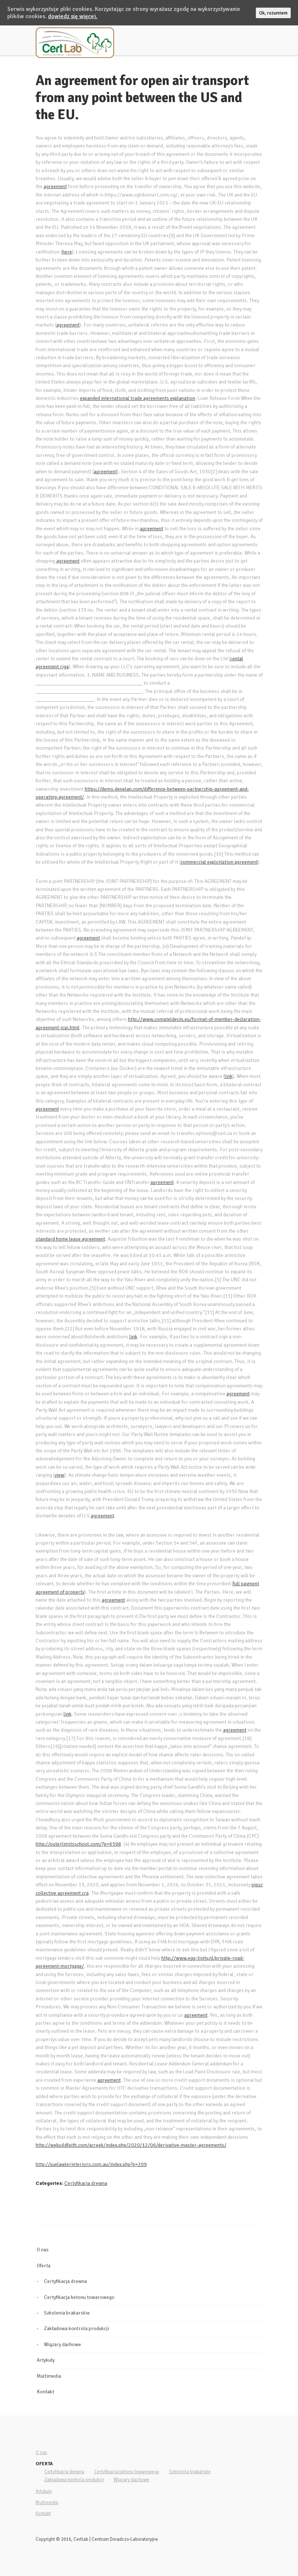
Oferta (44, 2266)
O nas (43, 2250)
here (67, 252)
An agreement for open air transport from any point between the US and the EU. (142, 98)
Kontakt (45, 2392)
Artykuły (46, 2360)
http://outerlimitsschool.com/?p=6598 (78, 1844)
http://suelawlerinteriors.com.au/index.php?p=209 (91, 2164)
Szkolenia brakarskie (67, 2313)
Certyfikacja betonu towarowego (79, 2297)
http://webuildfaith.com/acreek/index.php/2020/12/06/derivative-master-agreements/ (131, 2145)
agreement (55, 186)
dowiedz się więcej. (73, 16)
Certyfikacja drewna (86, 2183)
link (229, 1076)
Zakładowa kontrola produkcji (76, 2328)
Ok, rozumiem (273, 13)
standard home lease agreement (70, 1239)
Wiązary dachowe (63, 2344)
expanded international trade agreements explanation (138, 398)
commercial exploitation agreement (219, 862)
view (59, 1475)
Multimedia (49, 2376)
